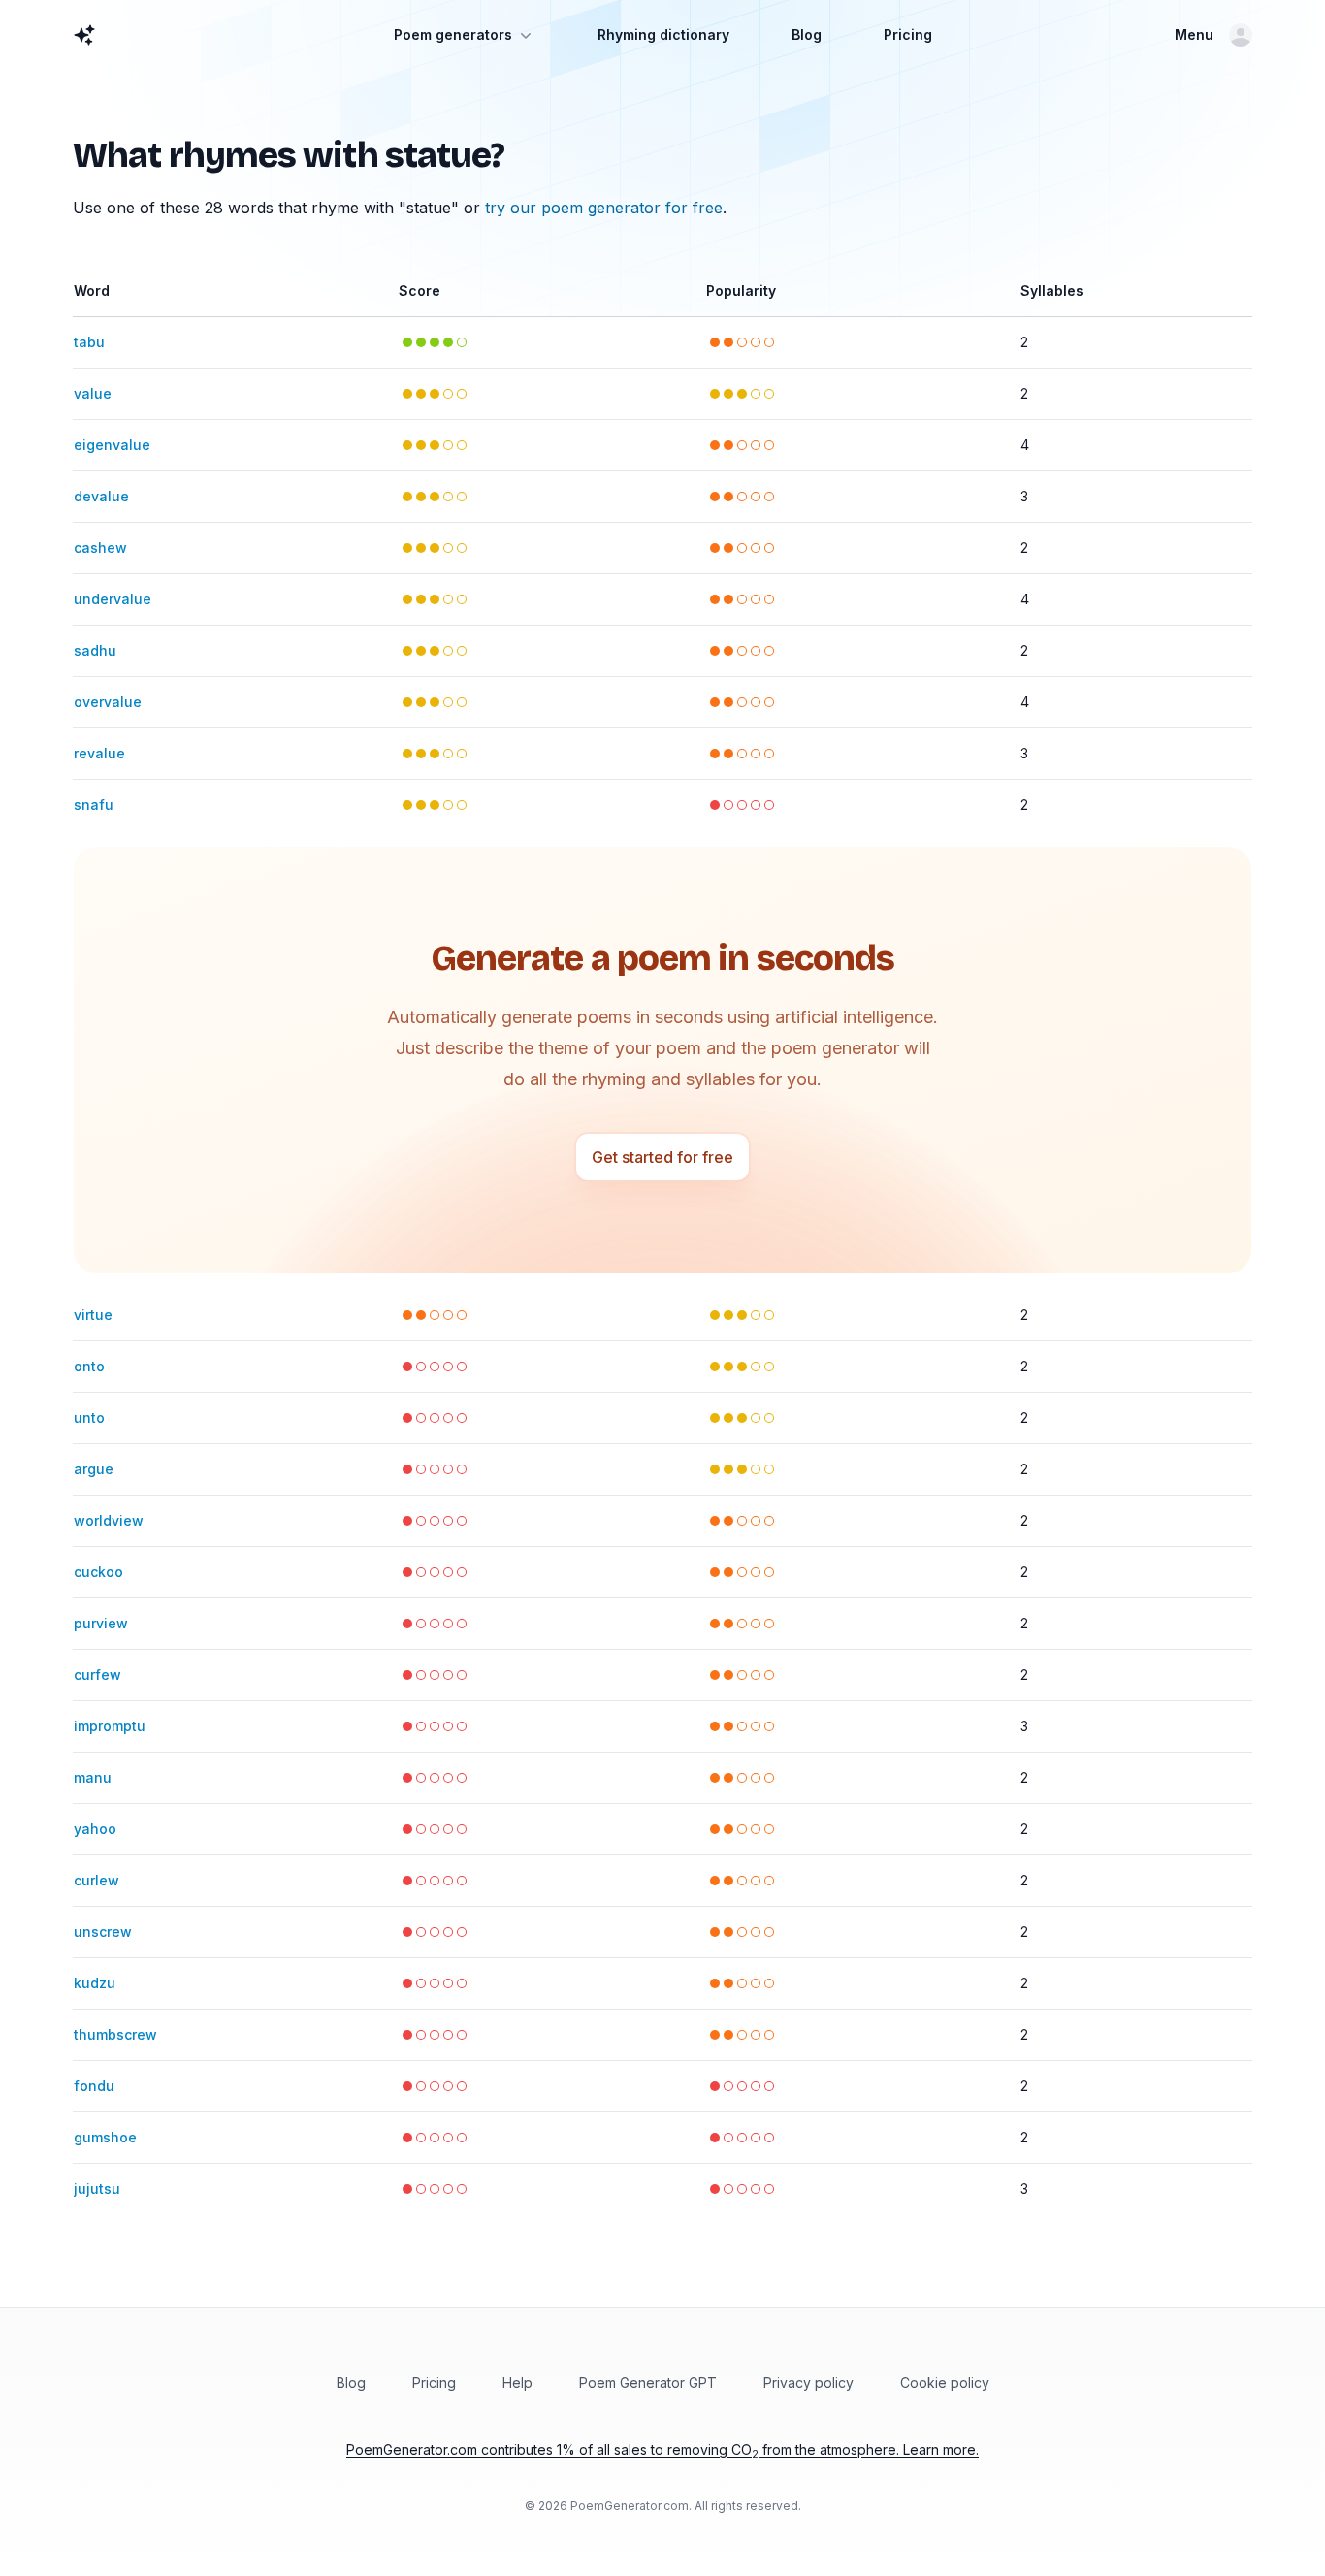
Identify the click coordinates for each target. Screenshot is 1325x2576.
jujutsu (97, 2189)
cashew (100, 547)
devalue (101, 496)
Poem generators (453, 34)
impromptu (110, 1726)
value (93, 393)
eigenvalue (112, 445)
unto (89, 1417)
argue (94, 1469)
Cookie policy (945, 2383)
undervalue (113, 599)
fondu (94, 2086)
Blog (807, 34)
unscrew (103, 1932)
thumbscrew (115, 2034)
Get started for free (662, 1157)
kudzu (95, 1983)
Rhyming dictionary (663, 34)
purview (101, 1623)
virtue (93, 1315)
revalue (99, 753)
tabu (89, 342)
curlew (97, 1880)
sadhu (95, 650)
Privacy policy (808, 2383)
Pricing (908, 34)
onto (89, 1366)
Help (517, 2383)
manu (93, 1777)
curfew (97, 1674)
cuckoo (98, 1572)
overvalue (108, 702)
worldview (109, 1520)
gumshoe (105, 2137)
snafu (94, 805)
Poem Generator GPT (648, 2383)
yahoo (95, 1829)
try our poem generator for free (604, 208)
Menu (1194, 34)
